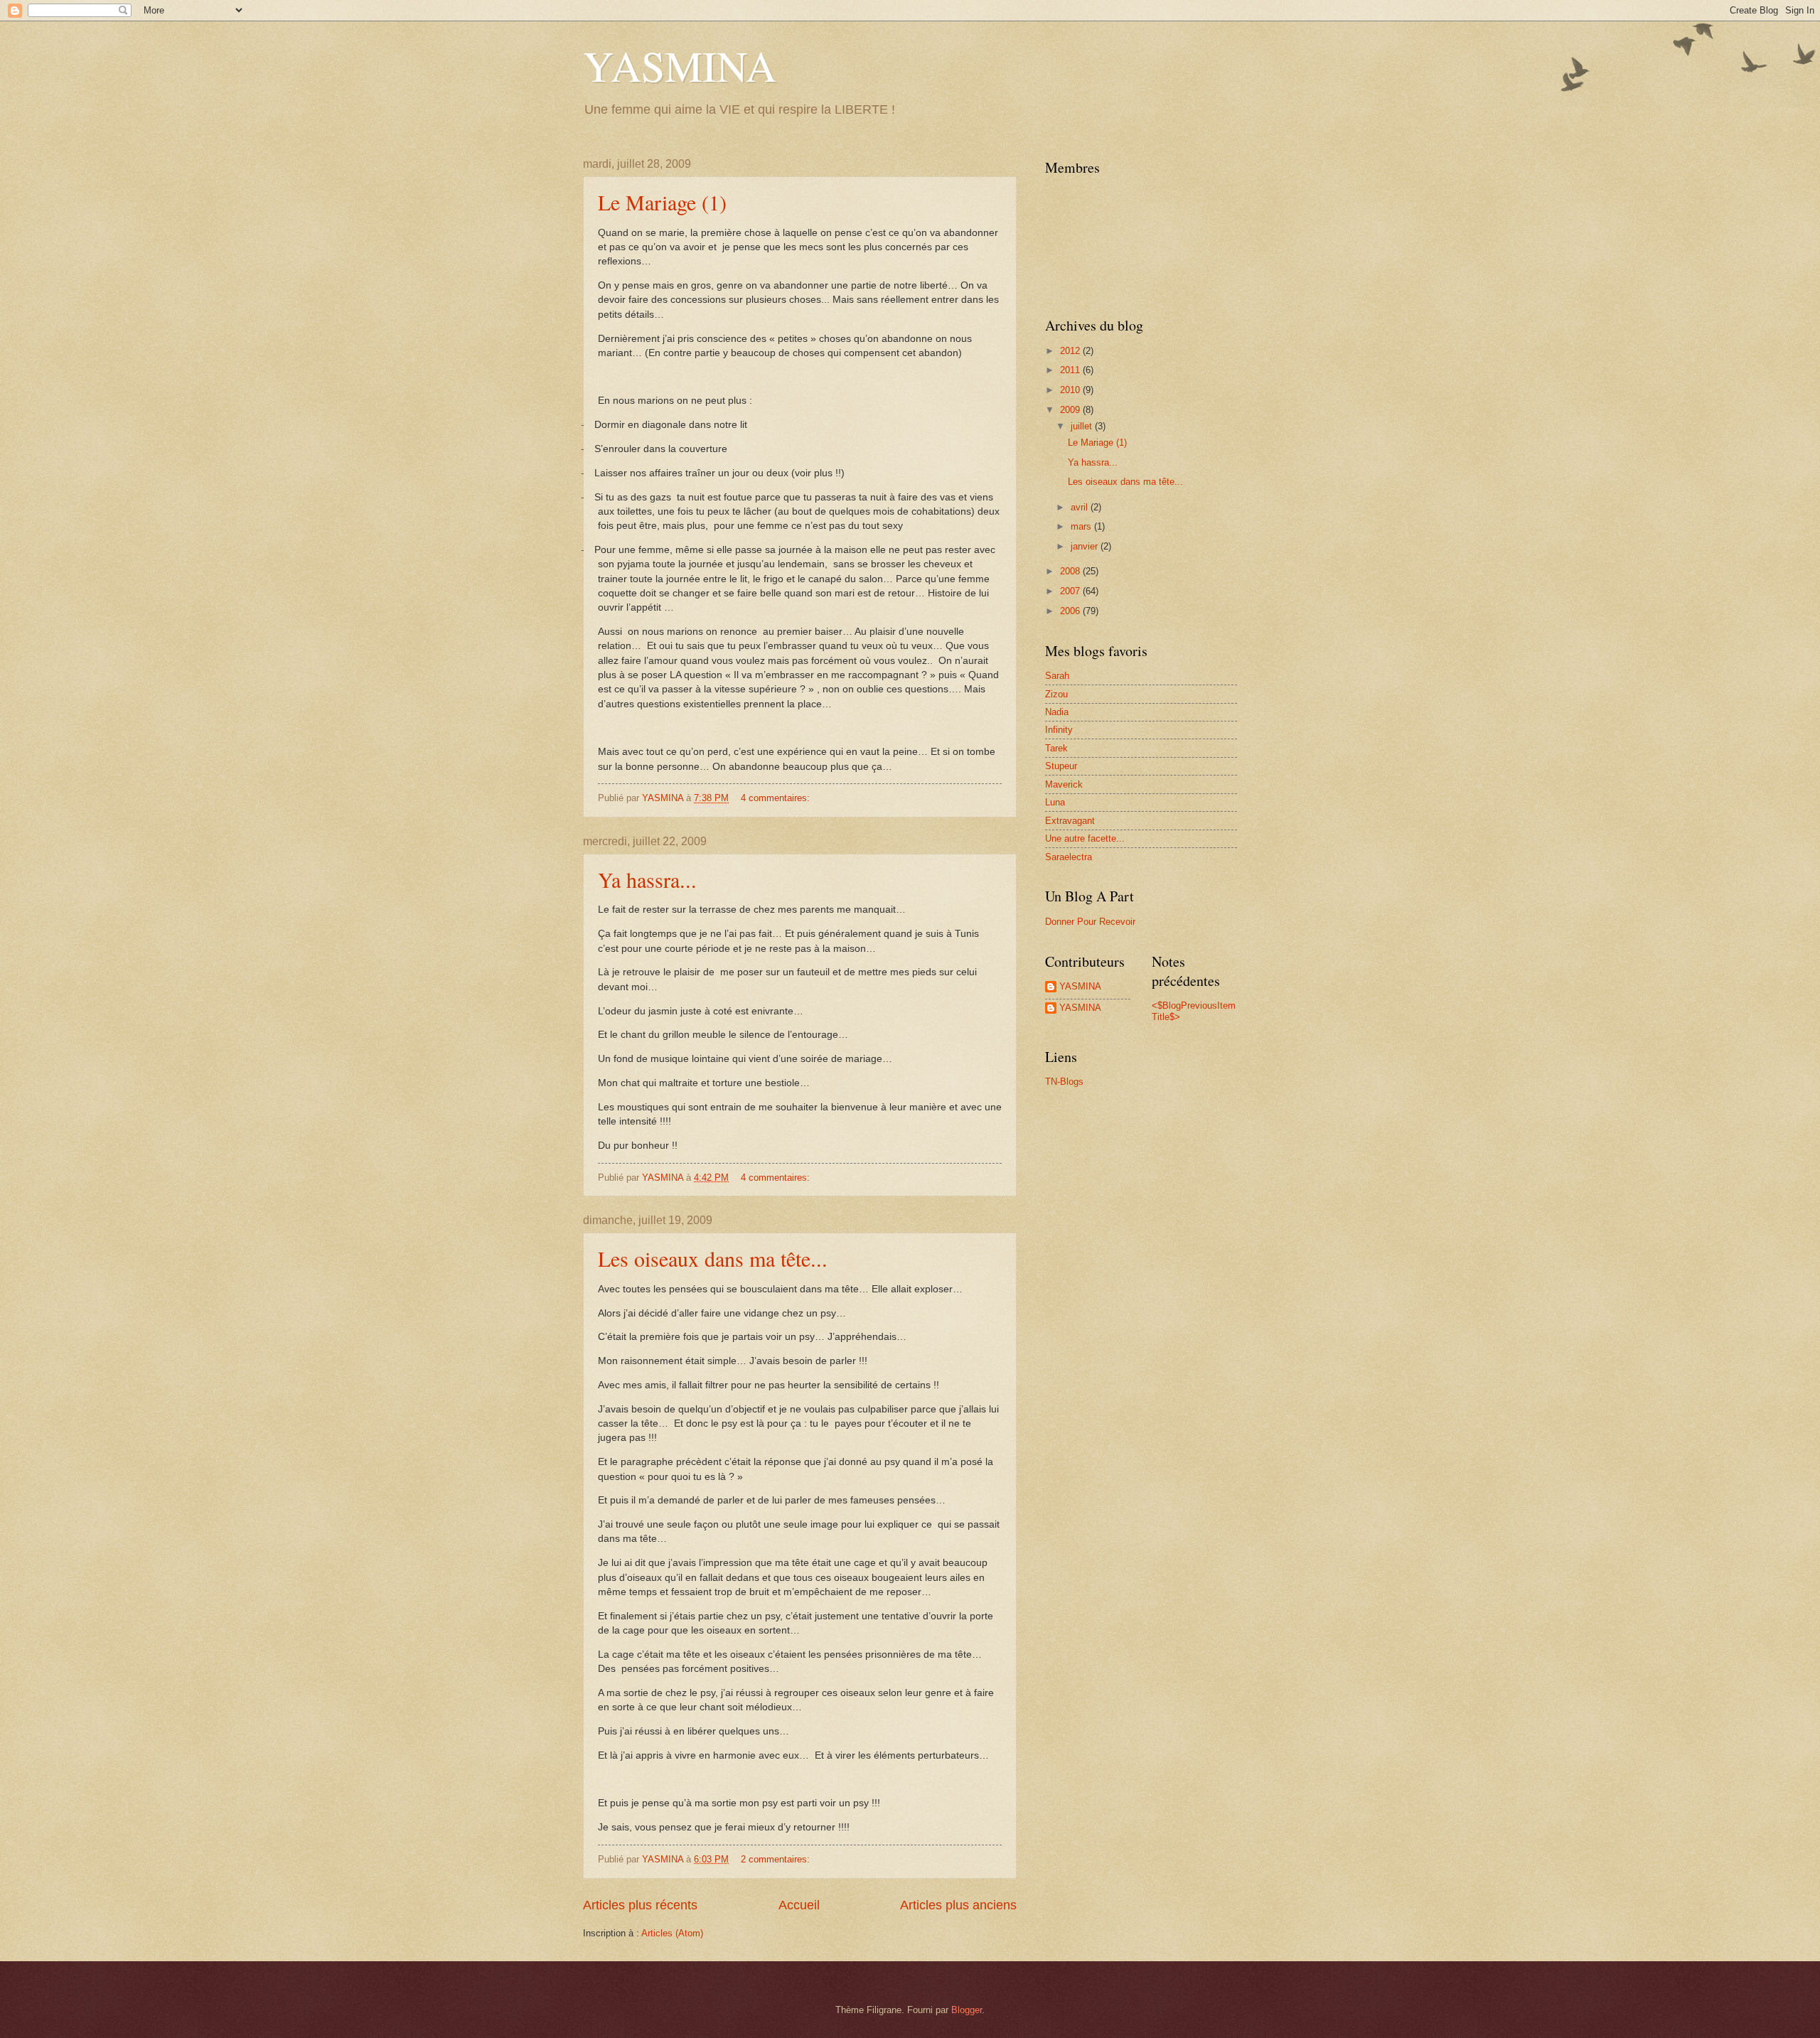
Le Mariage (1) (662, 202)
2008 (1071, 571)
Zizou (1056, 694)
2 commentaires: (777, 1859)
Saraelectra (1069, 857)
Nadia (1057, 712)
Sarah (1057, 676)
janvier (1086, 546)
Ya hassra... (647, 879)
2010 (1071, 390)
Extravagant (1070, 821)
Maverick (1064, 784)
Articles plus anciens (958, 1905)
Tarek (1056, 748)
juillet (1083, 426)
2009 (1071, 410)
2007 (1071, 591)
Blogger (967, 2010)
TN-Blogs (1064, 1082)
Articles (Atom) (672, 1933)
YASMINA (680, 65)
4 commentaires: (777, 798)
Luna (1055, 802)
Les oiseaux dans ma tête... (713, 1258)
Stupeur (1061, 766)
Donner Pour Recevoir (1090, 922)
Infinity (1059, 730)
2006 (1071, 611)
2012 (1071, 351)
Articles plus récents (640, 1905)
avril (1081, 507)
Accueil (799, 1905)
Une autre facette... (1085, 838)
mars (1082, 526)
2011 (1071, 370)
